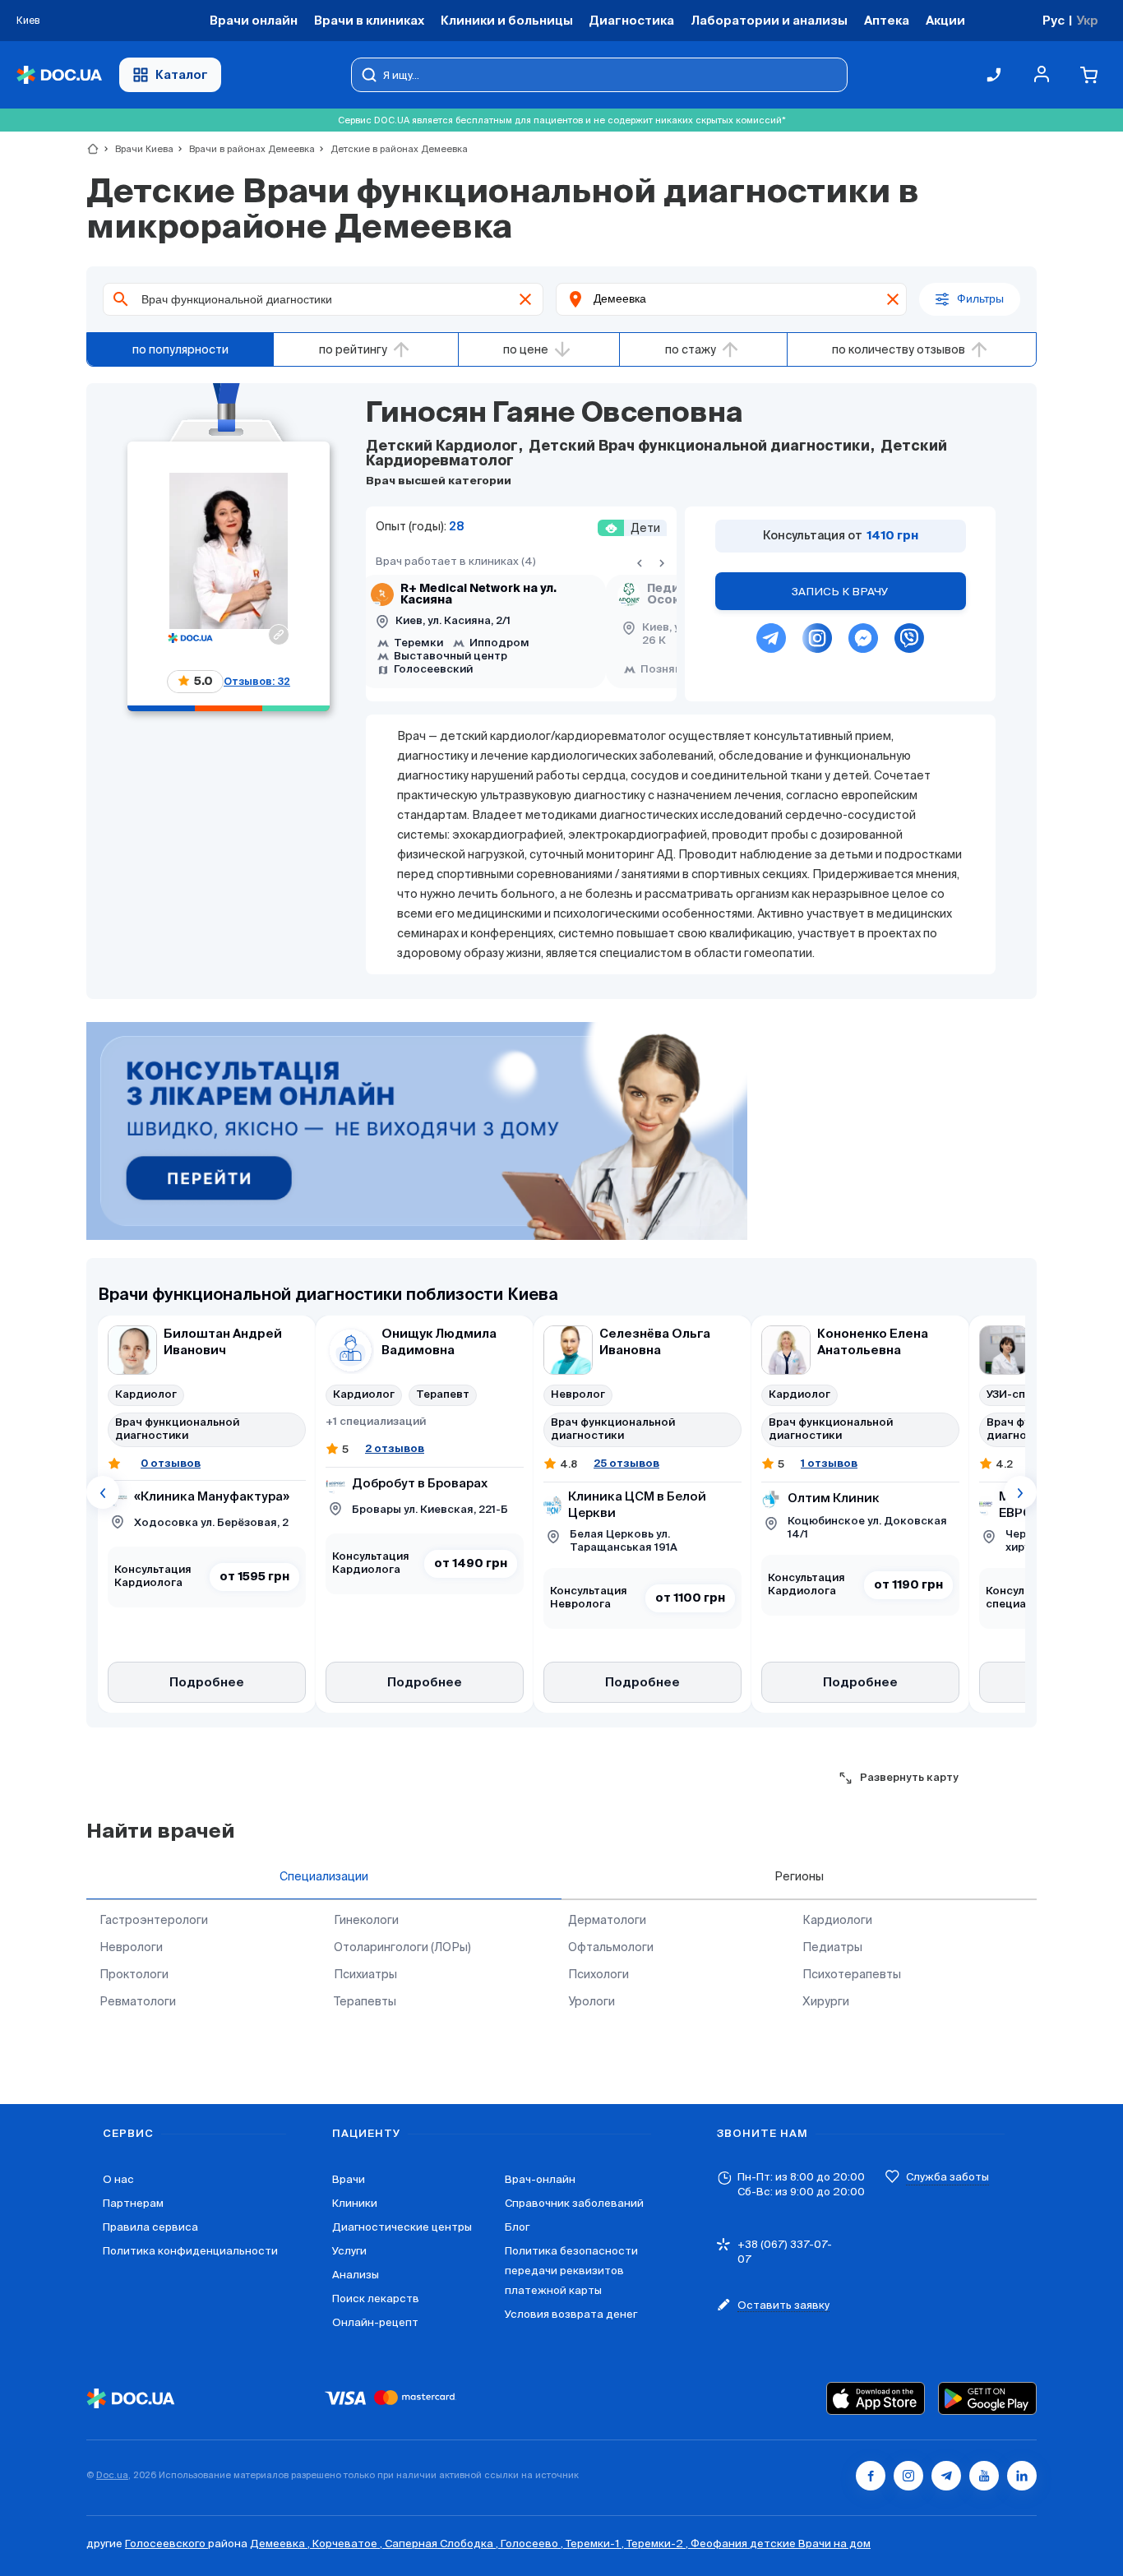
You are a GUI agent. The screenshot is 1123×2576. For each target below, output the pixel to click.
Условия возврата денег (571, 2314)
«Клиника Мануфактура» (212, 1497)
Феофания (720, 2544)
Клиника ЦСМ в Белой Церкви (637, 1505)
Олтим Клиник (834, 1498)
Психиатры (365, 1974)
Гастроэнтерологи (154, 1920)
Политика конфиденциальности (190, 2251)
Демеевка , (281, 2544)
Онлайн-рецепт (375, 2322)
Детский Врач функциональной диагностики (699, 447)
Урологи (592, 2001)
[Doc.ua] (59, 75)
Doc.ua (112, 2475)
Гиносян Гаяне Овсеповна (554, 414)
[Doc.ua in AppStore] (876, 2398)
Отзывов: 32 (257, 681)
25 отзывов (626, 1463)
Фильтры (980, 299)
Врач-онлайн (540, 2179)
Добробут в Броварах (420, 1484)
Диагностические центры (402, 2227)
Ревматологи (138, 2001)
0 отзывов (171, 1463)
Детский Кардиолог (444, 447)
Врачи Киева (137, 149)
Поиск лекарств (376, 2299)
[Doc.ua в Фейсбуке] (871, 2476)
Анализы (356, 2275)
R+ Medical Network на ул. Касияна (478, 594)
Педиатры (832, 1947)
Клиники (355, 2203)
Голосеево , (533, 2544)
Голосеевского (166, 2544)
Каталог (182, 74)
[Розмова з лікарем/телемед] (417, 1132)
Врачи (349, 2179)
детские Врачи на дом (810, 2544)
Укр (1087, 20)
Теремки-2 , (659, 2544)
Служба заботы (947, 2177)
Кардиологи (837, 1920)
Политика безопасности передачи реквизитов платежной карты (571, 2271)
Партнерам (133, 2203)
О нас (118, 2179)
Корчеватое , (349, 2544)
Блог (517, 2227)
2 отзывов (395, 1448)
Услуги (349, 2251)
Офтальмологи (611, 1947)
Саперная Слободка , (443, 2544)
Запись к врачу (840, 592)
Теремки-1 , (596, 2544)
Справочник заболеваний (574, 2203)
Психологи (598, 1974)
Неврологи (131, 1947)
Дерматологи (607, 1920)
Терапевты (365, 2001)
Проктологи (134, 1974)
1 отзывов (829, 1463)
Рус (1054, 20)
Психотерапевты (852, 1974)
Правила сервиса (150, 2227)
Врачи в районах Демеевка (245, 149)
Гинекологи (366, 1920)
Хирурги (826, 2001)
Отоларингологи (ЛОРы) (402, 1947)
